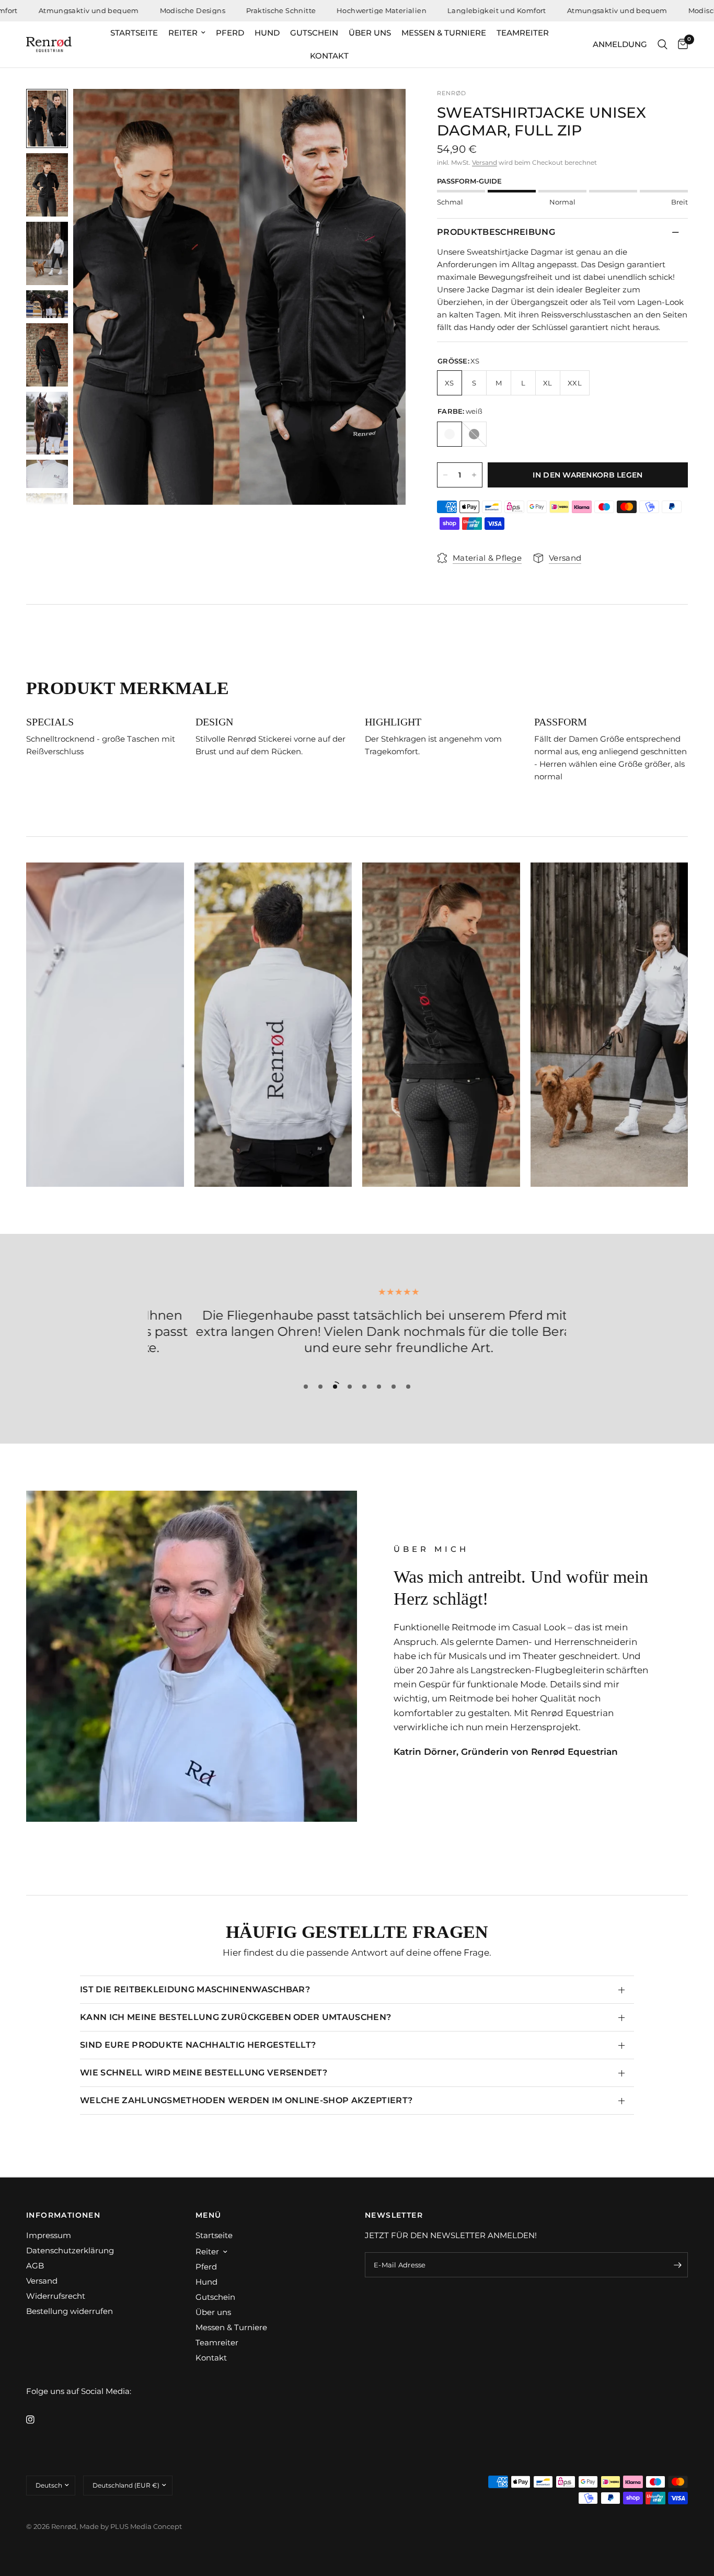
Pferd (230, 33)
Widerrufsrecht (56, 2296)
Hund (267, 33)
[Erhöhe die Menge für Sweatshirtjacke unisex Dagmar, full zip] (474, 475)
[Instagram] (38, 2420)
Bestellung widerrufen (70, 2311)
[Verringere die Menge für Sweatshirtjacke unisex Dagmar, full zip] (445, 475)
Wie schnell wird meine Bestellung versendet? (204, 2073)
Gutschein (314, 33)
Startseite (134, 33)
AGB (35, 2266)
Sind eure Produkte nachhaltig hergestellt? (198, 2045)
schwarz (474, 434)
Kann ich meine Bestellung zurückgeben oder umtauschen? (235, 2017)
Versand (485, 162)
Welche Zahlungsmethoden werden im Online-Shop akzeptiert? (246, 2100)
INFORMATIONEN (63, 2215)
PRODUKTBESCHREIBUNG (496, 232)
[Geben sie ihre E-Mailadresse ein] (677, 2265)
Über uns (370, 33)
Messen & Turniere (444, 33)
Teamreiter (523, 33)
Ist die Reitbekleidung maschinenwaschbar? (195, 1989)
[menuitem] (134, 33)
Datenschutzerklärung (70, 2250)
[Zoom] (384, 111)
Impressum (49, 2235)
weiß (450, 434)
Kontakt (329, 56)
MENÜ (209, 2215)
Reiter (183, 33)
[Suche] (663, 44)
